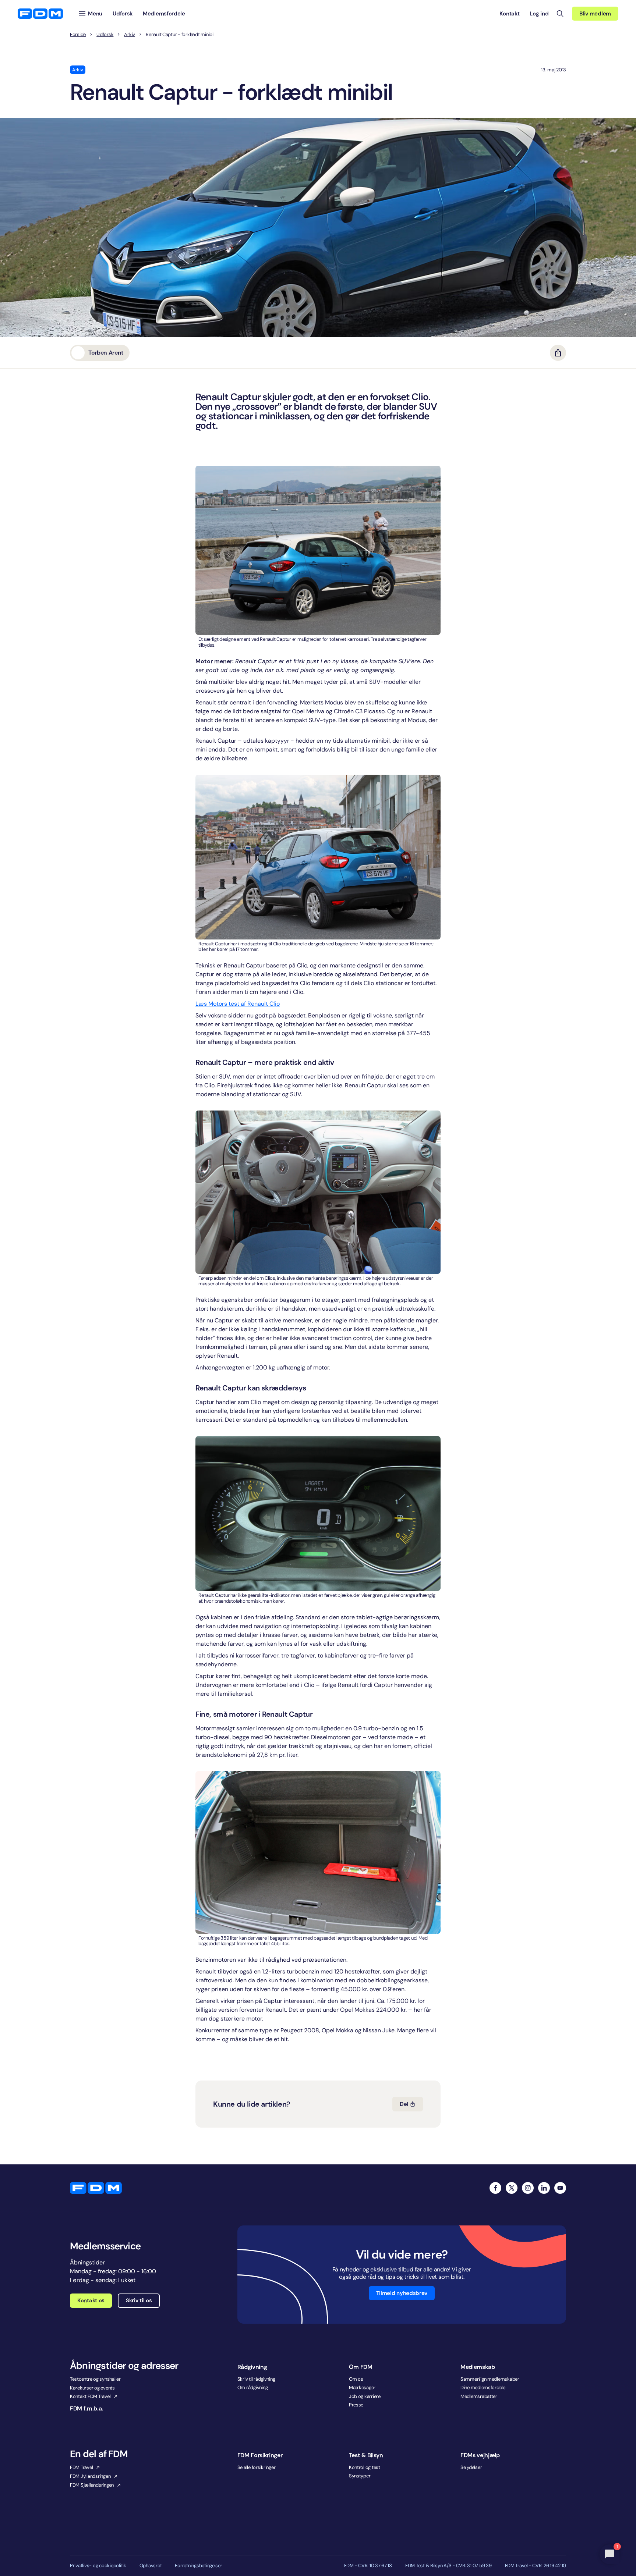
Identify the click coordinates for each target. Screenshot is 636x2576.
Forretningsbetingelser (198, 2566)
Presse (356, 2405)
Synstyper (360, 2476)
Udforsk (105, 35)
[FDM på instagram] (528, 2188)
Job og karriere (365, 2396)
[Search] (560, 14)
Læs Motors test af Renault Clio (238, 1004)
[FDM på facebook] (495, 2188)
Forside (78, 35)
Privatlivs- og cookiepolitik (98, 2566)
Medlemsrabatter (479, 2396)
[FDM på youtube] (560, 2188)
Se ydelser (471, 2467)
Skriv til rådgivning (256, 2379)
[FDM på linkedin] (544, 2188)
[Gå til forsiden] (40, 14)
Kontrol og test (365, 2467)
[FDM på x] (512, 2188)
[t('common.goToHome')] (96, 2188)
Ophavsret (151, 2566)
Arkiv (130, 35)
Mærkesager (362, 2387)
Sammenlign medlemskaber (490, 2379)
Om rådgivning (253, 2387)
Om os (356, 2379)
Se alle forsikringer (257, 2467)
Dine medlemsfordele (483, 2387)
